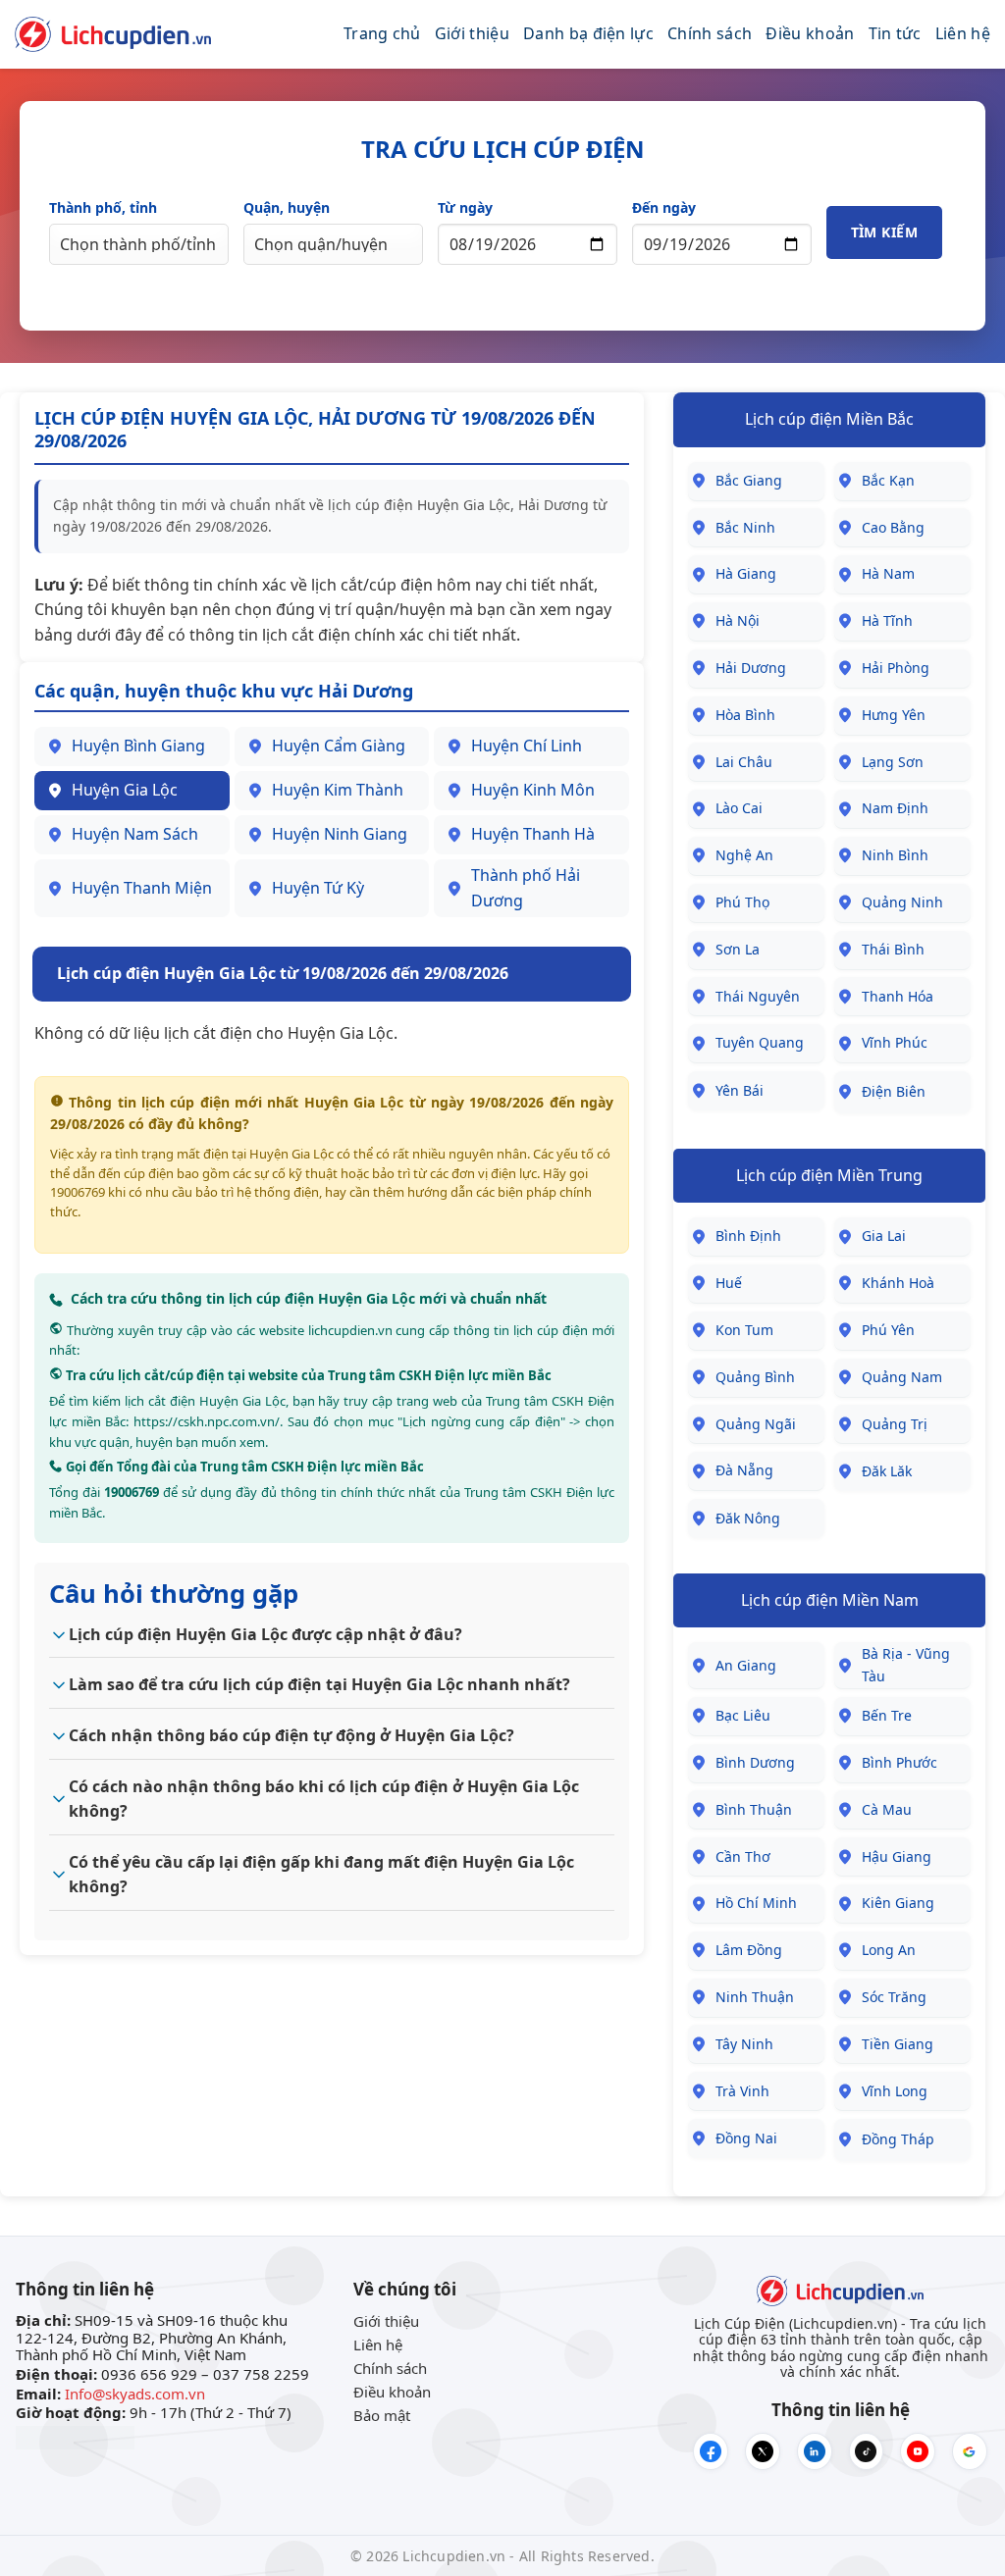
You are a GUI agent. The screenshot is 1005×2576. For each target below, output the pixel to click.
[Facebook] (711, 2451)
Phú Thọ (742, 902)
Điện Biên (894, 1091)
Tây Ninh (744, 2044)
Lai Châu (744, 762)
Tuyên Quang (760, 1042)
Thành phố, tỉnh (103, 207)
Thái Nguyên (758, 996)
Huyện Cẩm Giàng (339, 746)
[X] (763, 2451)
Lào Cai (739, 808)
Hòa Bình (745, 715)
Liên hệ (963, 33)
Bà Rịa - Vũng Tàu (906, 1664)
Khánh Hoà (898, 1283)
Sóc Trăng (894, 1997)
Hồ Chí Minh (756, 1903)
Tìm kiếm (884, 232)
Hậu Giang (897, 1856)
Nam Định (895, 808)
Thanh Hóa (898, 996)
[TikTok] (867, 2451)
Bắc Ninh (745, 527)
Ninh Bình (895, 855)
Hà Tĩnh (887, 620)
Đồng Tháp (898, 2139)
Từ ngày (465, 207)
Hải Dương (751, 668)
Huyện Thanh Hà (533, 834)
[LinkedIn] (815, 2451)
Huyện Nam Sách (135, 834)
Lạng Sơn (893, 762)
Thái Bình (893, 949)
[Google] (970, 2451)
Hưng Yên (894, 715)
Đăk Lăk (887, 1471)
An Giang (746, 1665)
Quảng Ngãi (756, 1424)
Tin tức (895, 33)
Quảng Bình (755, 1377)
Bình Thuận (754, 1809)
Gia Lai (884, 1236)
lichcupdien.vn (350, 1330)
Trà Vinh (742, 2091)
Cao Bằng (893, 527)
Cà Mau (887, 1809)
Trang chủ (382, 33)
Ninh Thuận (755, 1997)
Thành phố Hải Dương (526, 888)
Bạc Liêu (743, 1715)
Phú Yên (888, 1330)
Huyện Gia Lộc (125, 790)
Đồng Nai (746, 2138)
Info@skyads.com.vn (135, 2394)
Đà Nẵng (744, 1470)
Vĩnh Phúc (895, 1042)
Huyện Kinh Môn (533, 790)
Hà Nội (738, 620)
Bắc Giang (749, 480)
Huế (729, 1283)
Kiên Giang (898, 1903)
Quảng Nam (902, 1377)
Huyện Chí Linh (527, 746)
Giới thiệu (472, 33)
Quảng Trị (895, 1424)
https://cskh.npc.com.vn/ (207, 1421)
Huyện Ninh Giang (340, 834)
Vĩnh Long (895, 2091)
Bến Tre (887, 1715)
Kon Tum (744, 1330)
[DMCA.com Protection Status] (75, 2436)
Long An (889, 1950)
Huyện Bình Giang (138, 746)
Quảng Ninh (902, 902)
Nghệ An (744, 855)
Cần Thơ (743, 1856)
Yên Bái (740, 1090)
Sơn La (738, 949)
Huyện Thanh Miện (142, 888)
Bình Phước (899, 1762)
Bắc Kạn (888, 480)
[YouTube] (918, 2451)
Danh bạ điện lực (588, 33)
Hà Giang (746, 573)
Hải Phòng (896, 668)
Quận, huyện (287, 207)
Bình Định (748, 1236)
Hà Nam (888, 573)
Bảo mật (382, 2415)
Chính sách (710, 33)
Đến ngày (664, 207)
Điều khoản (810, 33)
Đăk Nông (748, 1518)
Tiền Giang (898, 2044)
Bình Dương (755, 1762)
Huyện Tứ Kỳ (318, 888)
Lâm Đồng (749, 1950)
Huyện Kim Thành (338, 790)
